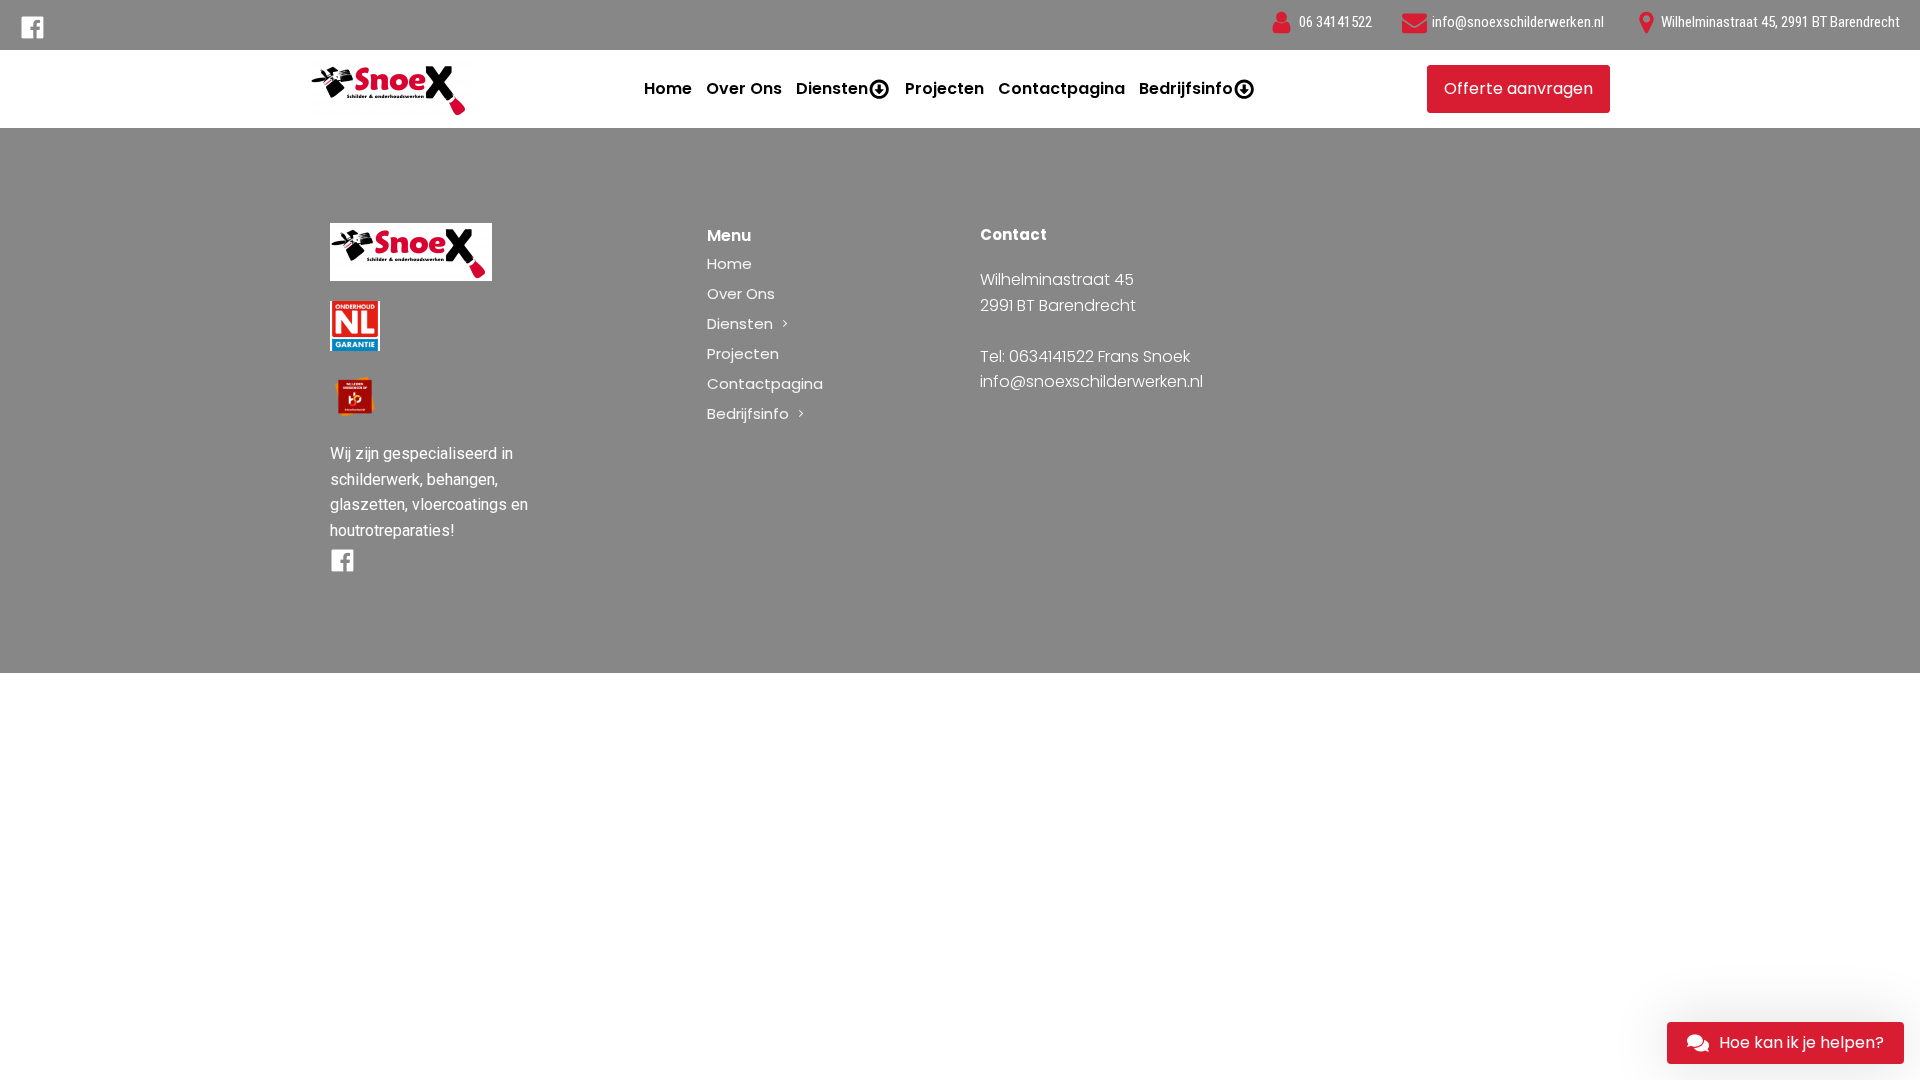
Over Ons (744, 88)
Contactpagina (1061, 88)
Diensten (832, 88)
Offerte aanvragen (1518, 88)
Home (668, 88)
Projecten (944, 88)
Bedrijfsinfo (1186, 88)
